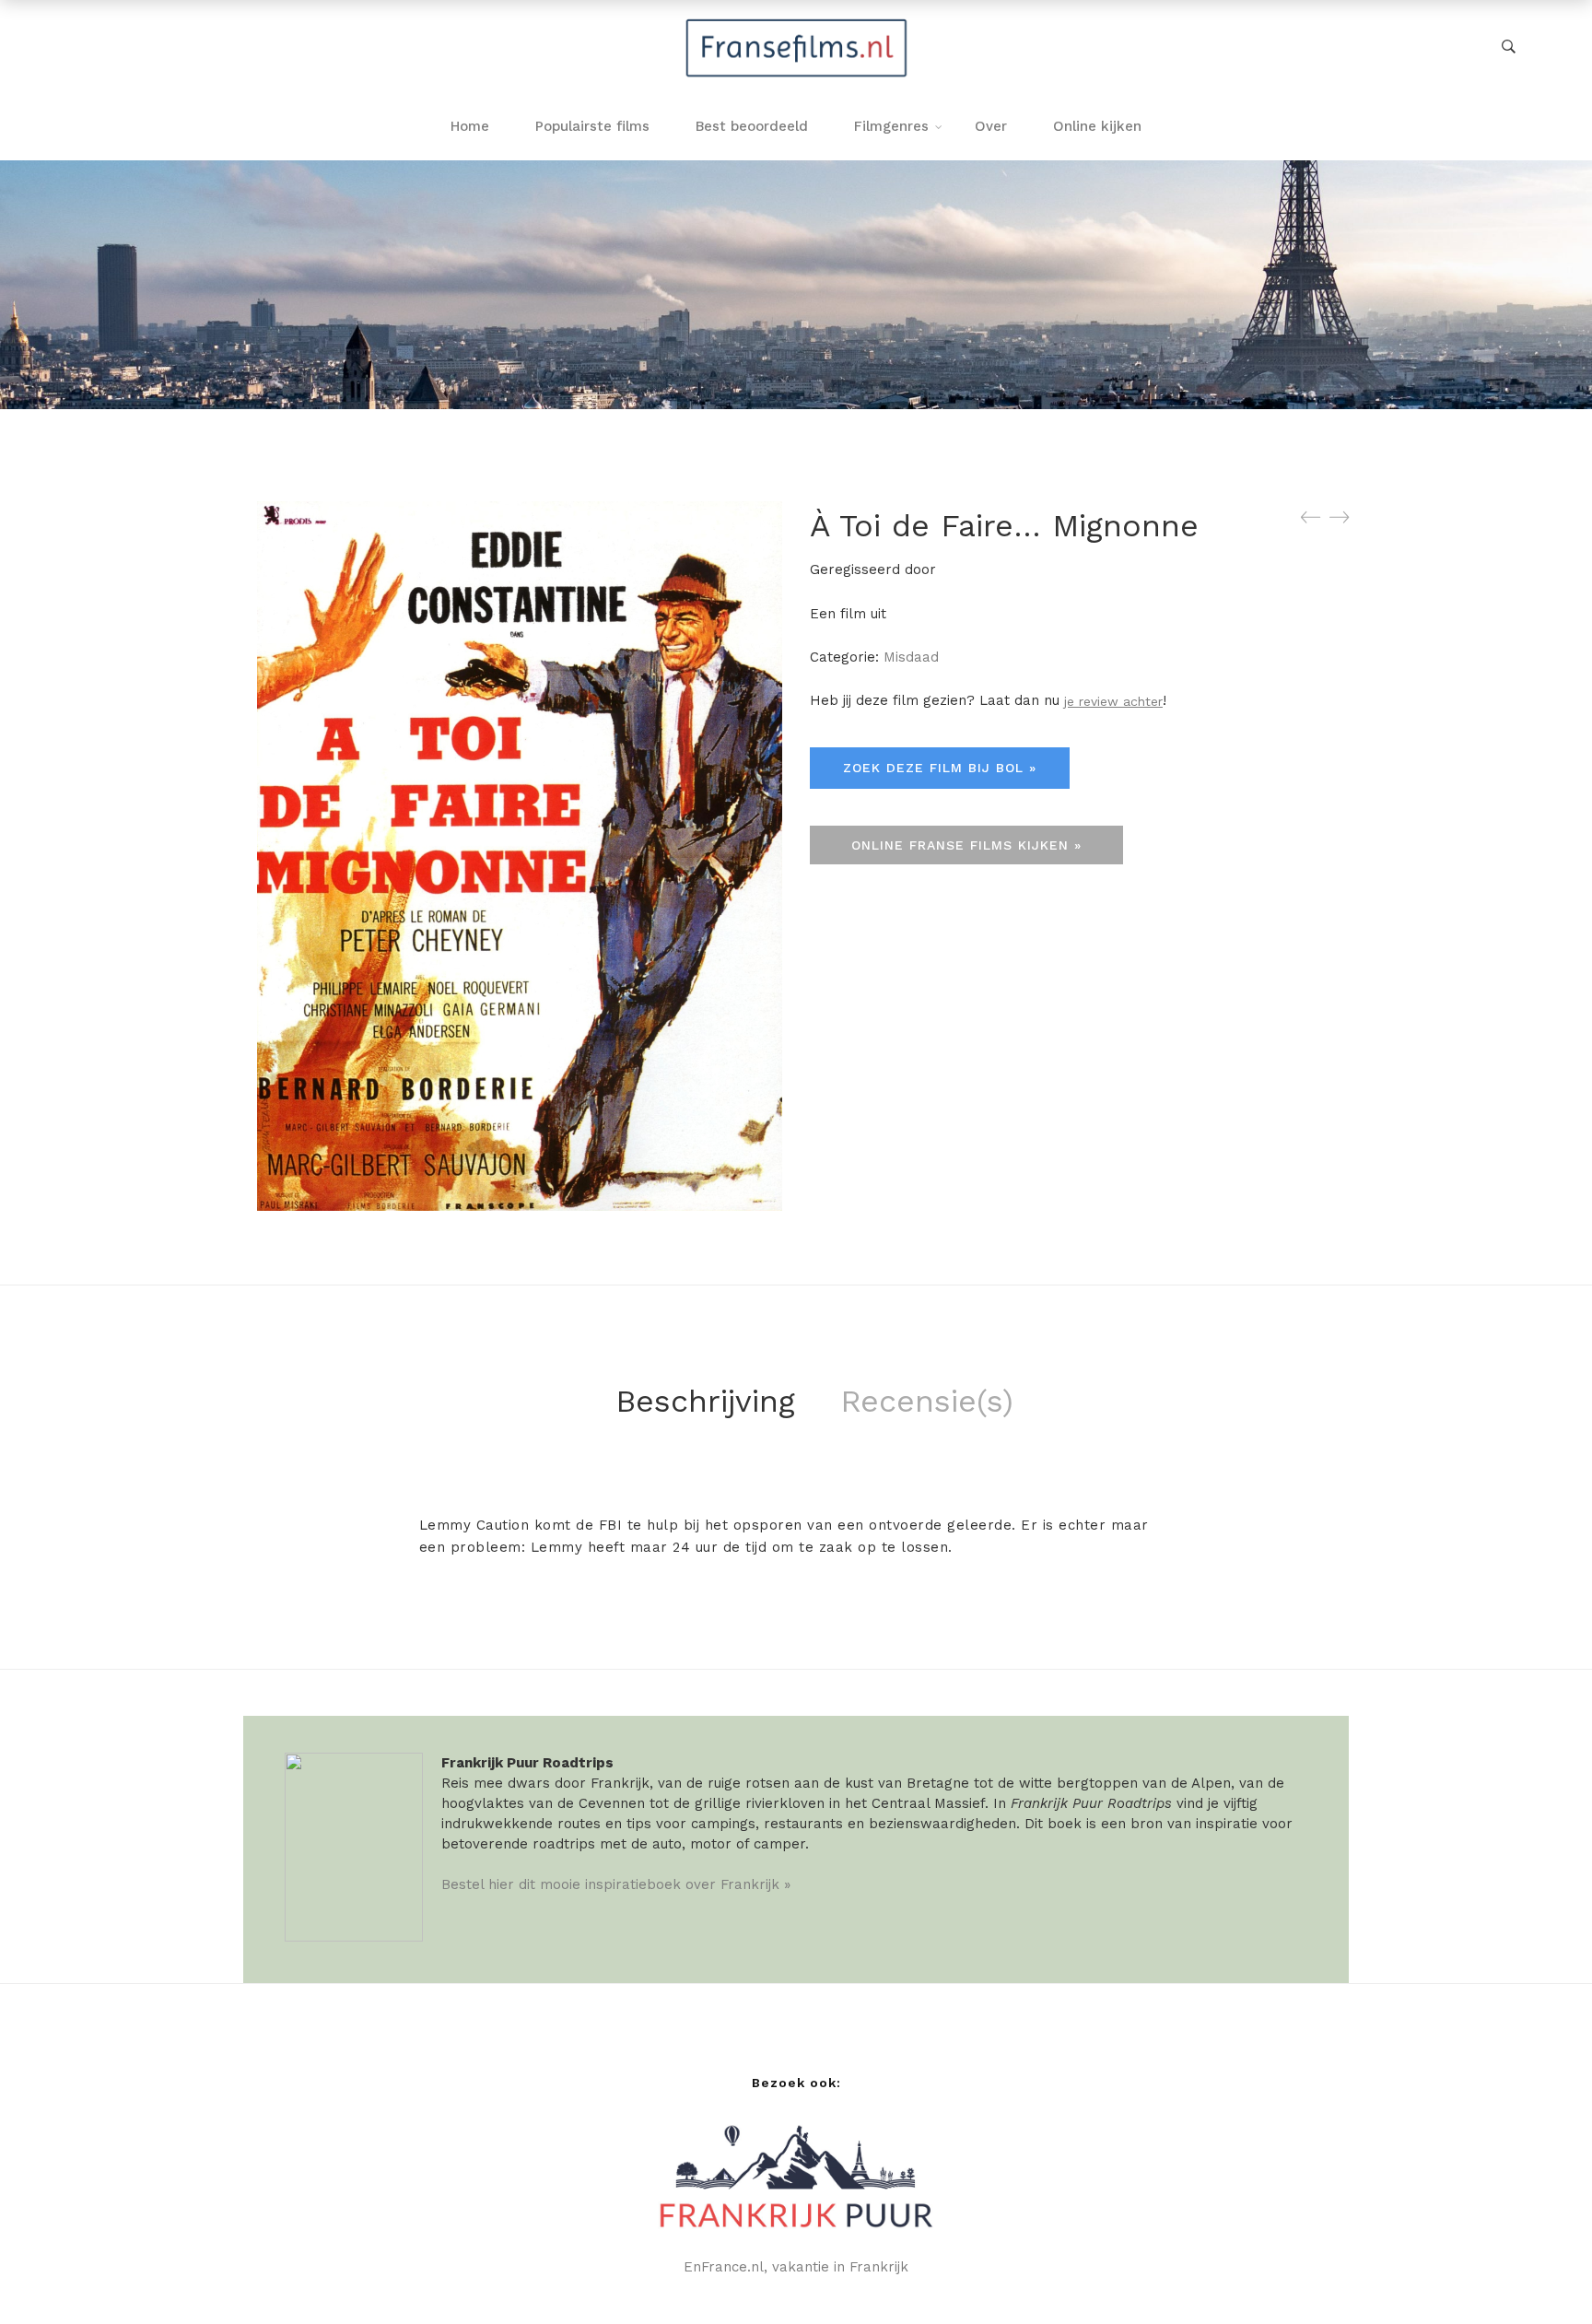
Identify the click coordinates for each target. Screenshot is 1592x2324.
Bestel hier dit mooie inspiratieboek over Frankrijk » (616, 1884)
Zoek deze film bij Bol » (940, 768)
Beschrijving (705, 1401)
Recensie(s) (927, 1401)
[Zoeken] (1509, 47)
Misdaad (911, 657)
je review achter (1113, 701)
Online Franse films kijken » (966, 845)
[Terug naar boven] (1541, 2273)
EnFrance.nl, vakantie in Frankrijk (796, 2267)
